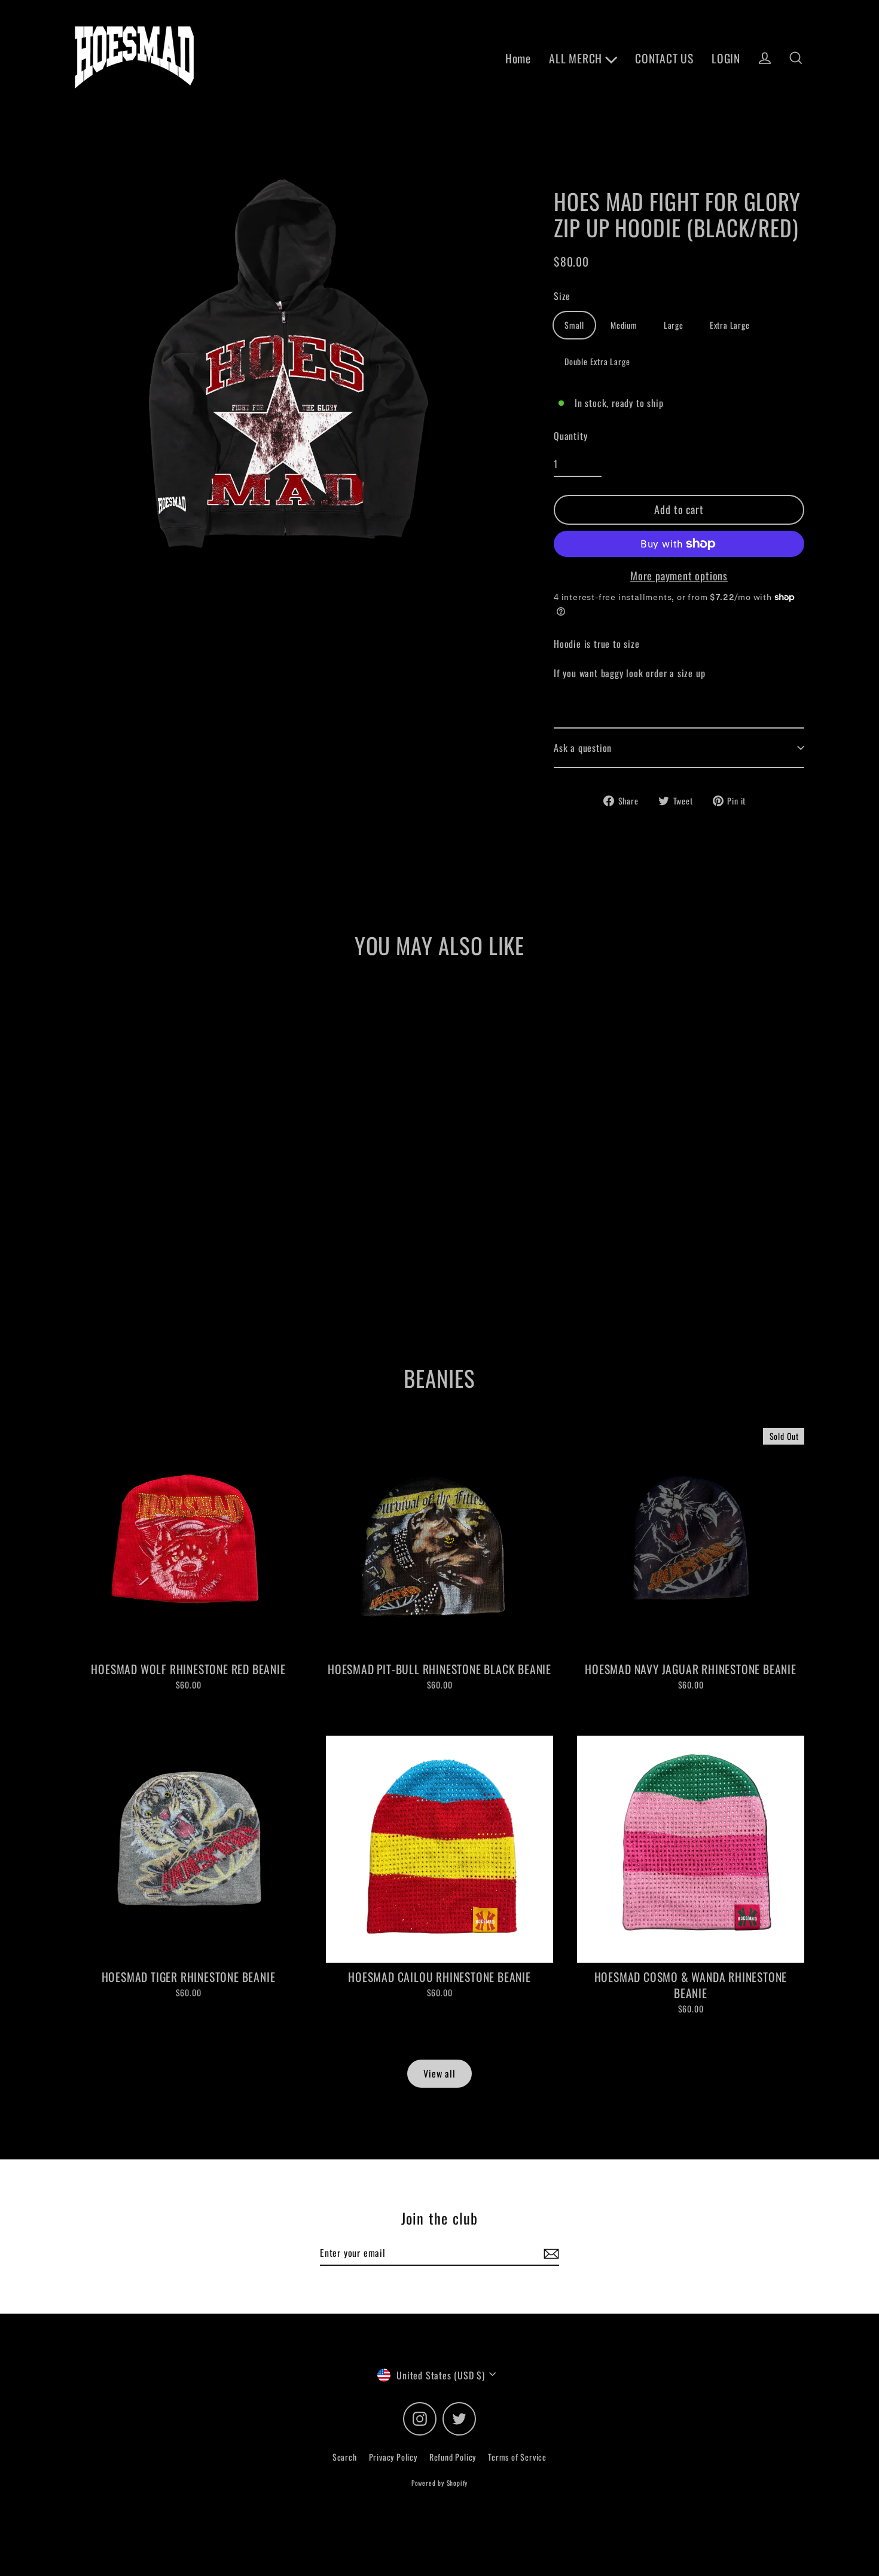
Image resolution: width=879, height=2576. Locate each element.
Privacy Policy (393, 2457)
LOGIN (726, 58)
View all (439, 2073)
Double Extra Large (597, 361)
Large (674, 325)
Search (345, 2457)
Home (518, 58)
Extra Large (730, 325)
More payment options (679, 576)
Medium (624, 325)
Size (562, 296)
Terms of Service (517, 2457)
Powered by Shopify (439, 2483)
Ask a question (583, 748)
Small (574, 325)
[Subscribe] (550, 2253)
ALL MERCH (577, 58)
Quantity (570, 436)
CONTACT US (664, 58)
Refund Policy (453, 2457)
